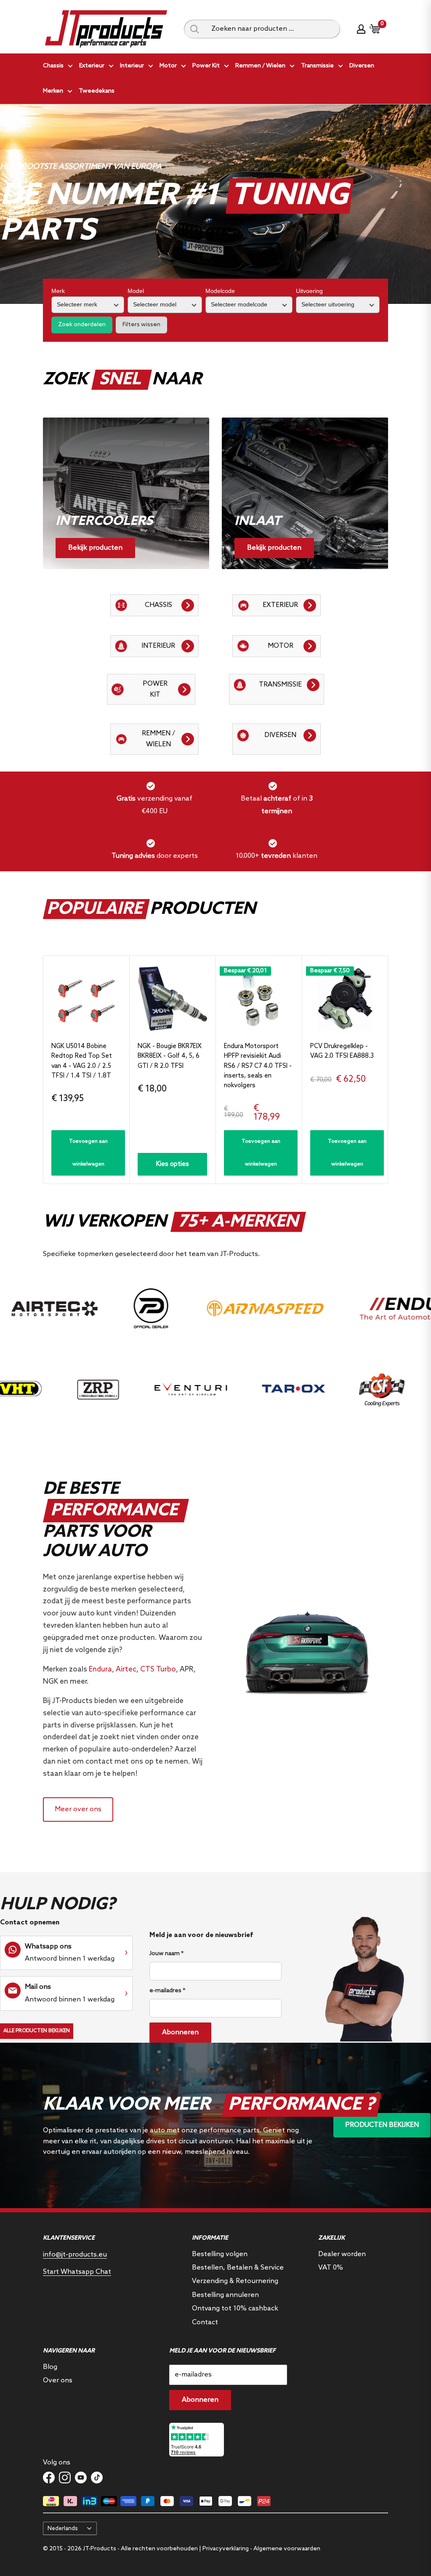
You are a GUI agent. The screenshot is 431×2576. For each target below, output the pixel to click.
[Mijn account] (361, 29)
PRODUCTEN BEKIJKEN (382, 2125)
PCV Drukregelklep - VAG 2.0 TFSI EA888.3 (342, 1051)
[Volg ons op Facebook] (49, 2478)
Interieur (132, 66)
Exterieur (92, 66)
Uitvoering (309, 291)
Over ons (58, 2380)
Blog (50, 2367)
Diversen (362, 66)
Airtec (126, 1670)
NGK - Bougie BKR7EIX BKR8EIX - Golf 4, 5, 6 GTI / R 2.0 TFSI (170, 1056)
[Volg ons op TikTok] (97, 2478)
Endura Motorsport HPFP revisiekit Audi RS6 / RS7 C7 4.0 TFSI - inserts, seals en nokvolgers (258, 1066)
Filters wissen (141, 325)
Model (136, 291)
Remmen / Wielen (260, 66)
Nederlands (63, 2528)
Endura (100, 1670)
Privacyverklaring (226, 2549)
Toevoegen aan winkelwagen (88, 1153)
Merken (53, 91)
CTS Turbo (158, 1670)
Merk (58, 291)
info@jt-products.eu (75, 2255)
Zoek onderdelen (82, 325)
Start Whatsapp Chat (77, 2272)
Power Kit (206, 66)
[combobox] (273, 29)
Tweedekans (97, 91)
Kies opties (173, 1164)
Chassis (53, 66)
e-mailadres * (167, 1991)
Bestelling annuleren (225, 2295)
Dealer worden (342, 2254)
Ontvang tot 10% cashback (235, 2309)
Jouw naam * (166, 1954)
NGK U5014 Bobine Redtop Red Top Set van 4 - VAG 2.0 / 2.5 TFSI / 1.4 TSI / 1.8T (82, 1061)
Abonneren (180, 2032)
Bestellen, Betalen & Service (238, 2268)
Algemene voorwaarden (287, 2549)
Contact (205, 2322)
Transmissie (317, 66)
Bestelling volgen (220, 2254)
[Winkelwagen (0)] (375, 29)
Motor (168, 66)
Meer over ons (78, 1809)
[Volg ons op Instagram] (65, 2478)
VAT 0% (331, 2268)
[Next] (388, 1070)
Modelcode (220, 291)
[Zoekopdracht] (194, 29)
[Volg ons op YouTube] (81, 2478)
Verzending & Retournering (235, 2281)
